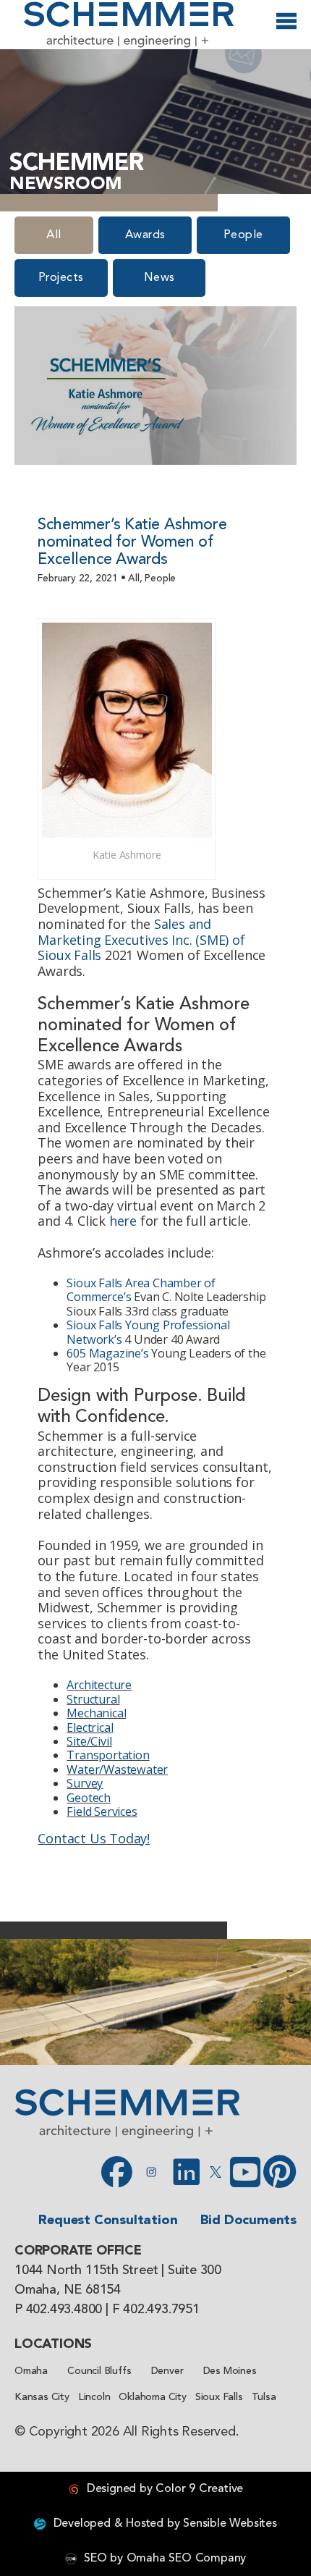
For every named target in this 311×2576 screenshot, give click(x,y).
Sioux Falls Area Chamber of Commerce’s (141, 1290)
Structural (93, 1699)
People (243, 235)
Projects (61, 278)
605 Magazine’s (107, 1353)
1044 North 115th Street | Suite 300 (118, 2270)
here (123, 1221)
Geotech (89, 1798)
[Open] (286, 26)
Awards (145, 235)
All (54, 235)
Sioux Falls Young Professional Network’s (148, 1332)
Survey (85, 1783)
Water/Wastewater (117, 1769)
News (159, 278)
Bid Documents (248, 2221)
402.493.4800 (64, 2310)
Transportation (108, 1755)
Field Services (102, 1811)
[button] (18, 2002)
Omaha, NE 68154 (68, 2290)
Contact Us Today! (94, 1838)
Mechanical (96, 1713)
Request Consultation (108, 2221)
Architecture (99, 1685)
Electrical (90, 1727)
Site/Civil (89, 1741)
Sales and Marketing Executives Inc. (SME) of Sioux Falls (141, 939)
